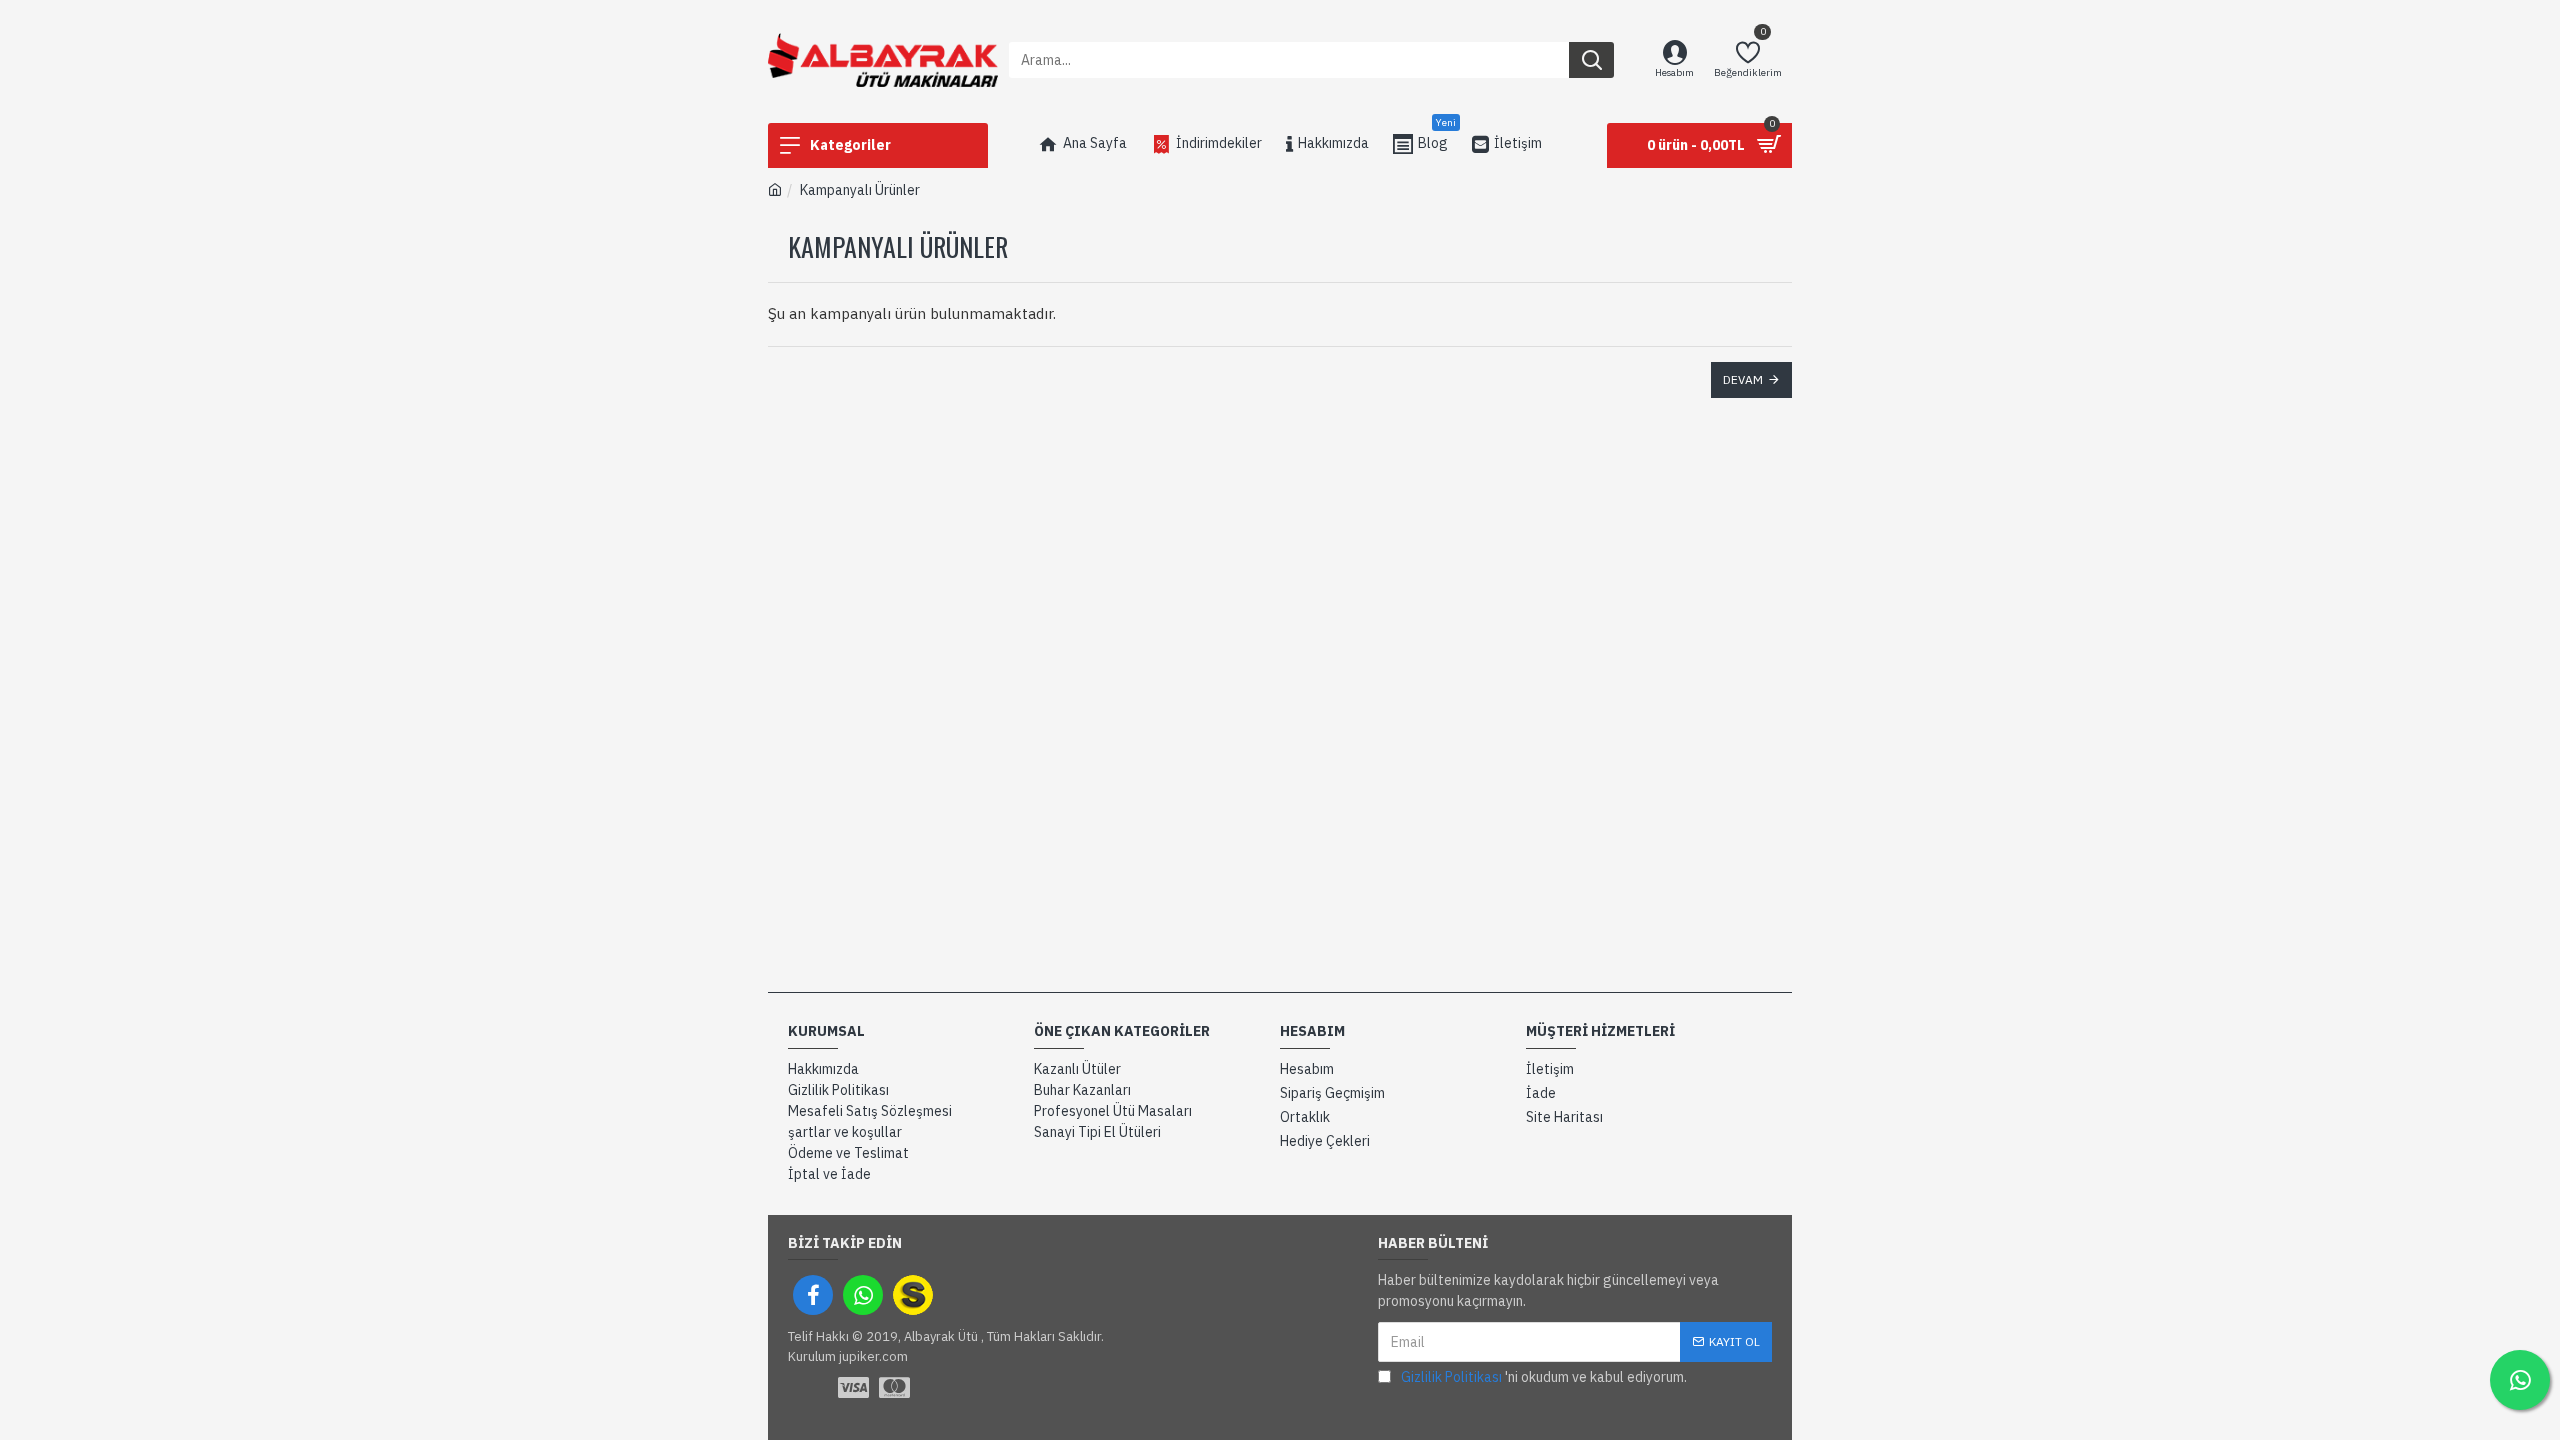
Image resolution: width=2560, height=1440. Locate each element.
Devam (1743, 379)
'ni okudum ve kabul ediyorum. (1544, 1377)
